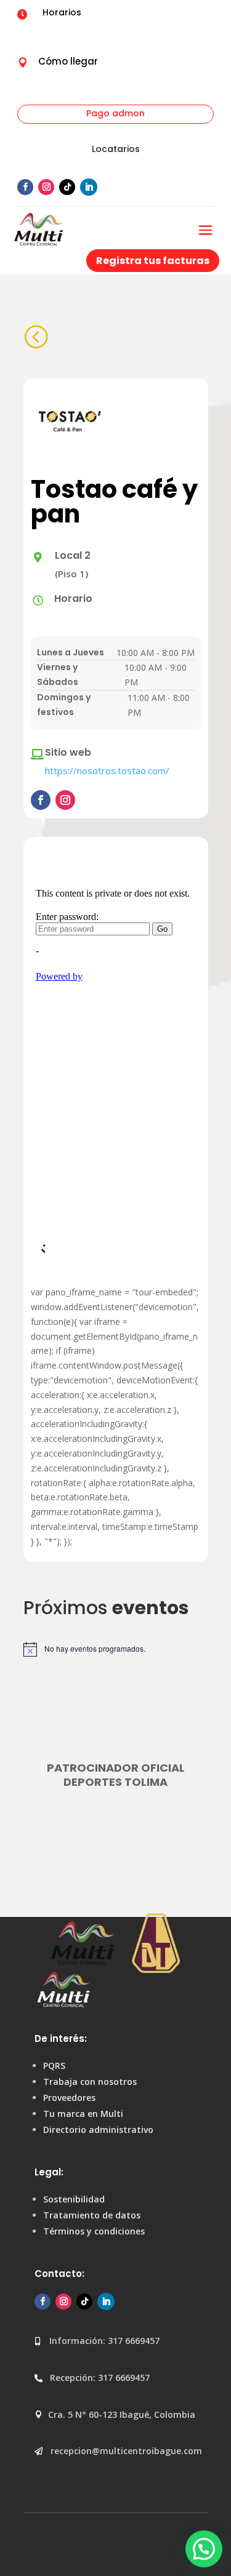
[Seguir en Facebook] (25, 187)
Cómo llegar (68, 61)
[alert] (116, 1649)
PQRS (54, 2066)
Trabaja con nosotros (90, 2082)
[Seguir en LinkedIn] (89, 187)
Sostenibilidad (74, 2199)
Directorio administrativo (98, 2130)
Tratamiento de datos (92, 2215)
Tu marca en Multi (83, 2114)
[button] (204, 2549)
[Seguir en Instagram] (46, 187)
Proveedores (69, 2098)
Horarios (62, 12)
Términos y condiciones (94, 2231)
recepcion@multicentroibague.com (126, 2451)
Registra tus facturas (153, 261)
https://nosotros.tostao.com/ (107, 770)
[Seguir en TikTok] (67, 187)
